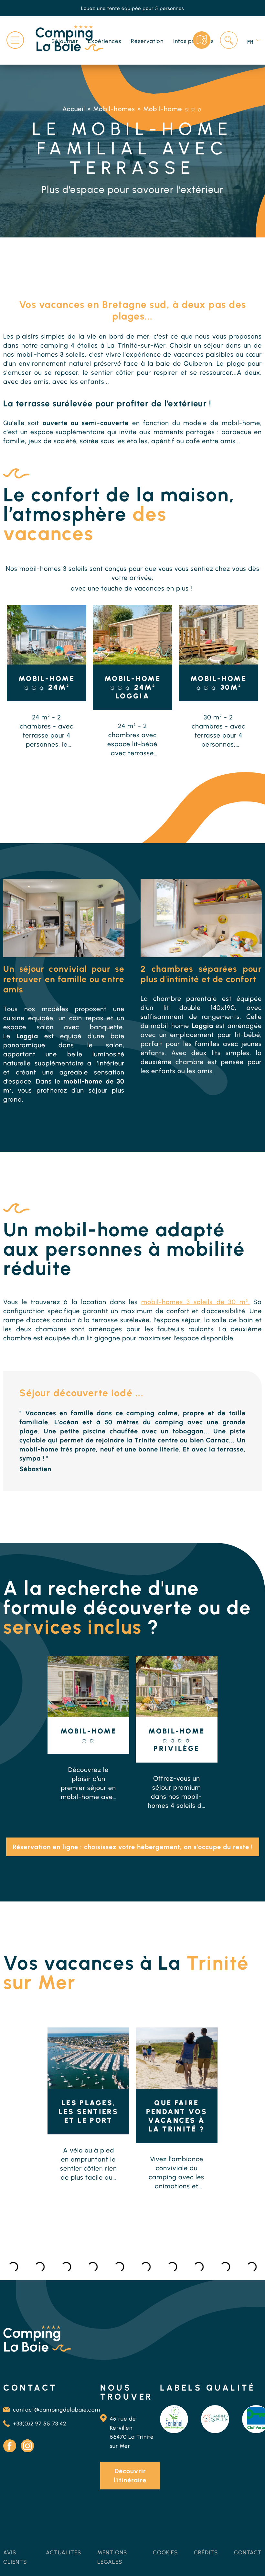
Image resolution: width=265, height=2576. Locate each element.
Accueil (74, 109)
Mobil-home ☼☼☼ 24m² (47, 683)
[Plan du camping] (202, 40)
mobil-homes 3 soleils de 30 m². (196, 1302)
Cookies (165, 2552)
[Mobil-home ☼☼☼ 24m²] (47, 635)
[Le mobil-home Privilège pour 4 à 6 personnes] (177, 1686)
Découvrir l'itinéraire (130, 2476)
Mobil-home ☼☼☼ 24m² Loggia (132, 687)
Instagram (27, 2446)
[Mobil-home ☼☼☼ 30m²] (218, 635)
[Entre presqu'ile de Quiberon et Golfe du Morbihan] (88, 2058)
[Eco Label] (174, 2419)
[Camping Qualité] (215, 2419)
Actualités (64, 2552)
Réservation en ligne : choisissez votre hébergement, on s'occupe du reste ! (133, 1847)
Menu (15, 40)
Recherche (229, 40)
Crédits (206, 2552)
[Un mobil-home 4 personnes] (88, 1686)
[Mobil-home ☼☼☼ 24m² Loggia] (132, 635)
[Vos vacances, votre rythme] (177, 2058)
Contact (248, 2552)
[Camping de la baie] (69, 39)
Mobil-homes (114, 109)
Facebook (10, 2446)
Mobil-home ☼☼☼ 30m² (218, 683)
